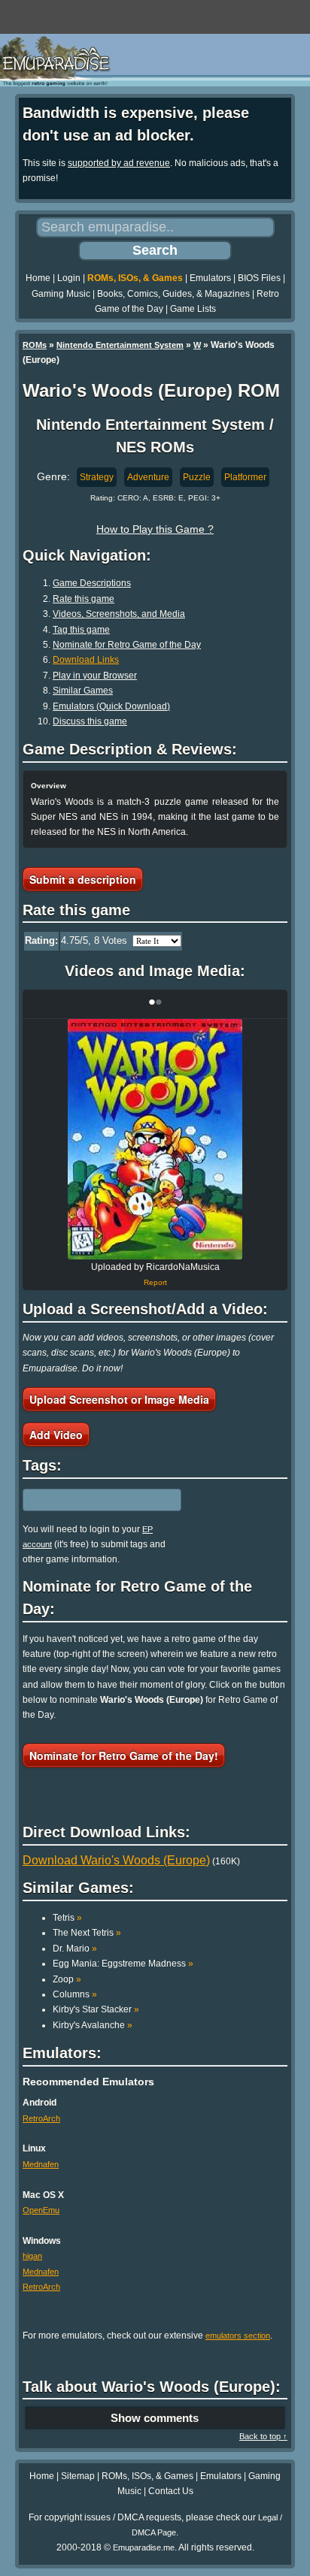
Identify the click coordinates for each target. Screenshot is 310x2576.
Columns (75, 1994)
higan (32, 2256)
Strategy (97, 477)
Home (38, 278)
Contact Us (171, 2491)
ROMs (35, 345)
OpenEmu (41, 2210)
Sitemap (78, 2476)
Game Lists (193, 309)
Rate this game (84, 599)
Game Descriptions (92, 583)
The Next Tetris (87, 1933)
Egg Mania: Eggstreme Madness (123, 1964)
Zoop (67, 1979)
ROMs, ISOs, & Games (135, 278)
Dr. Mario (75, 1949)
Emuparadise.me (144, 2547)
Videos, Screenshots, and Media (119, 614)
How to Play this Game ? (155, 529)
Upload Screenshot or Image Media (119, 1399)
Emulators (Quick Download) (111, 706)
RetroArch (41, 2118)
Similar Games (83, 691)
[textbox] (88, 1500)
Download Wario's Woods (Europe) (116, 1860)
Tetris (67, 1918)
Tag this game (81, 630)
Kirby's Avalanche (93, 2025)
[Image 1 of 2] (155, 1139)
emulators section (238, 2336)
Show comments (155, 2418)
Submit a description (83, 879)
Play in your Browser (95, 676)
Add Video (56, 1435)
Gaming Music (61, 294)
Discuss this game (90, 721)
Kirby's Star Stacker (96, 2009)
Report (155, 1282)
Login (69, 278)
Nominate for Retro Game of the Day (127, 645)
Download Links (86, 660)
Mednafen (41, 2164)
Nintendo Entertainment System (120, 345)
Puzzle (197, 477)
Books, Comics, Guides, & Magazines (173, 294)
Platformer (245, 477)
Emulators (210, 278)
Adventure (148, 477)
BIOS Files (259, 278)
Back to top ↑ (263, 2436)
